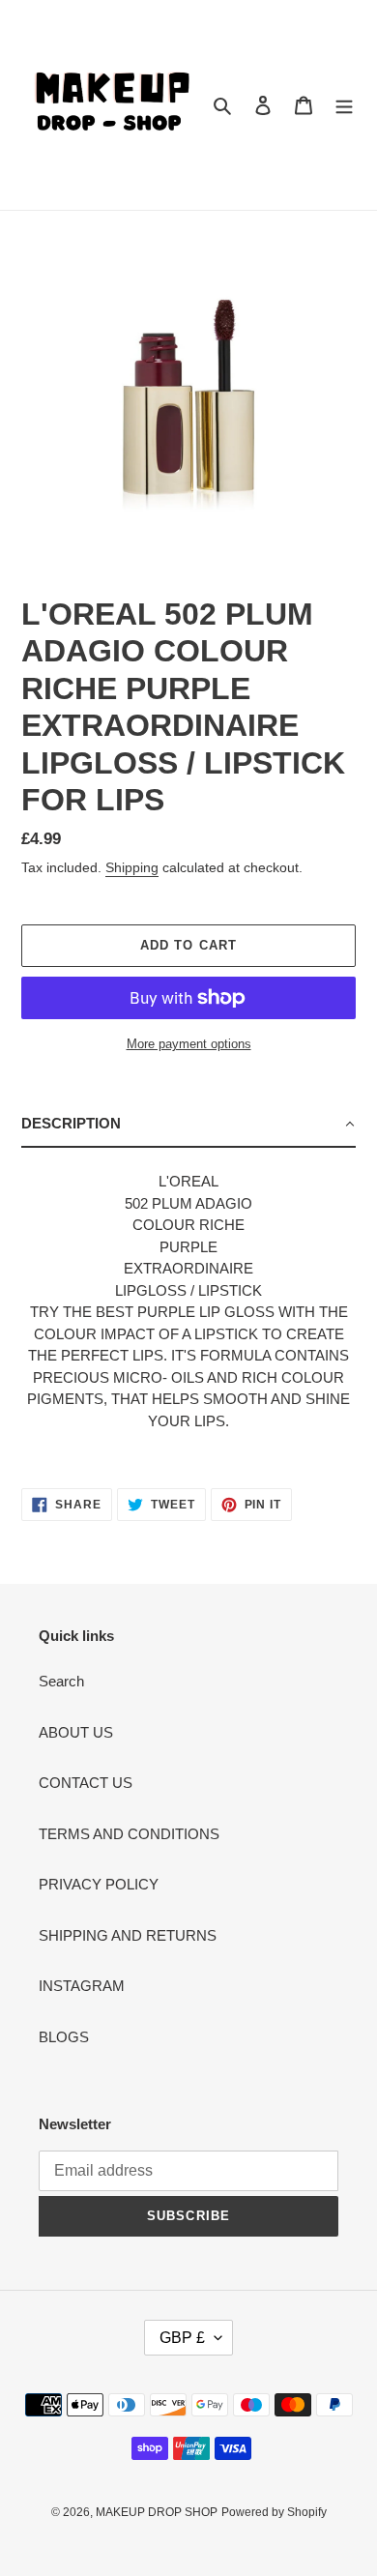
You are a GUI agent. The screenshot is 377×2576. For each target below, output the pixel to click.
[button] (188, 1125)
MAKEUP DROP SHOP (157, 2512)
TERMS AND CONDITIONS (129, 1834)
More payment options (189, 1044)
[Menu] (344, 105)
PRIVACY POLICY (99, 1884)
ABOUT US (76, 1732)
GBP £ (182, 2338)
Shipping (132, 867)
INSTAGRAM (82, 1986)
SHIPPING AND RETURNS (128, 1935)
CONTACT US (86, 1783)
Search (61, 1681)
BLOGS (64, 2037)
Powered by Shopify (274, 2512)
